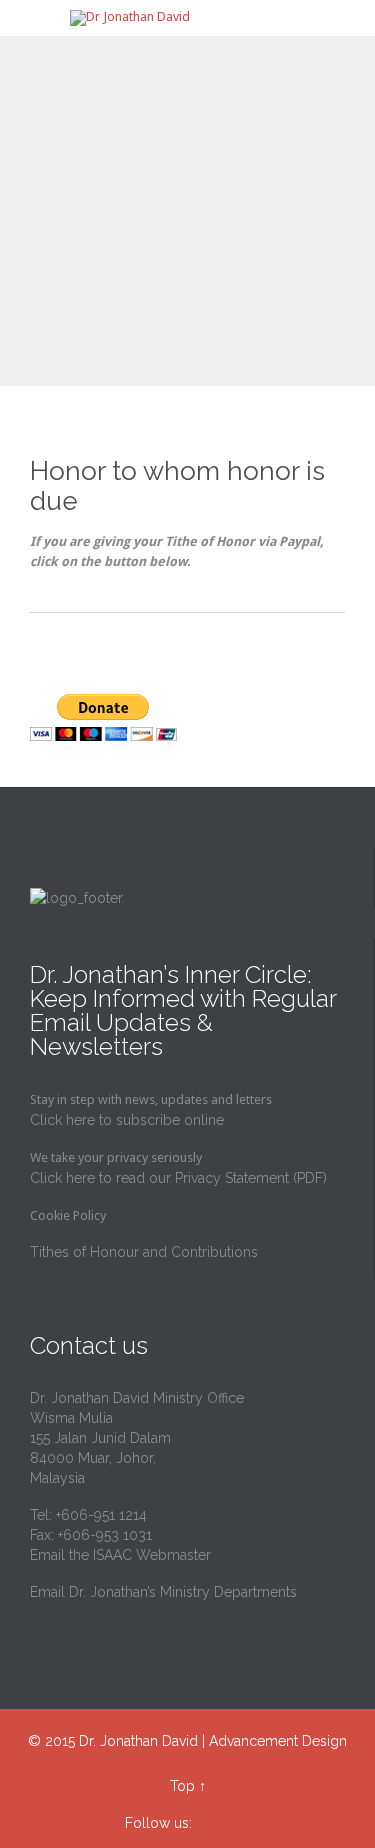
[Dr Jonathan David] (199, 18)
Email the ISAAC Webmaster (120, 1555)
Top (182, 1786)
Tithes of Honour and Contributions (144, 1252)
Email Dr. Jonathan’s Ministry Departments (163, 1592)
